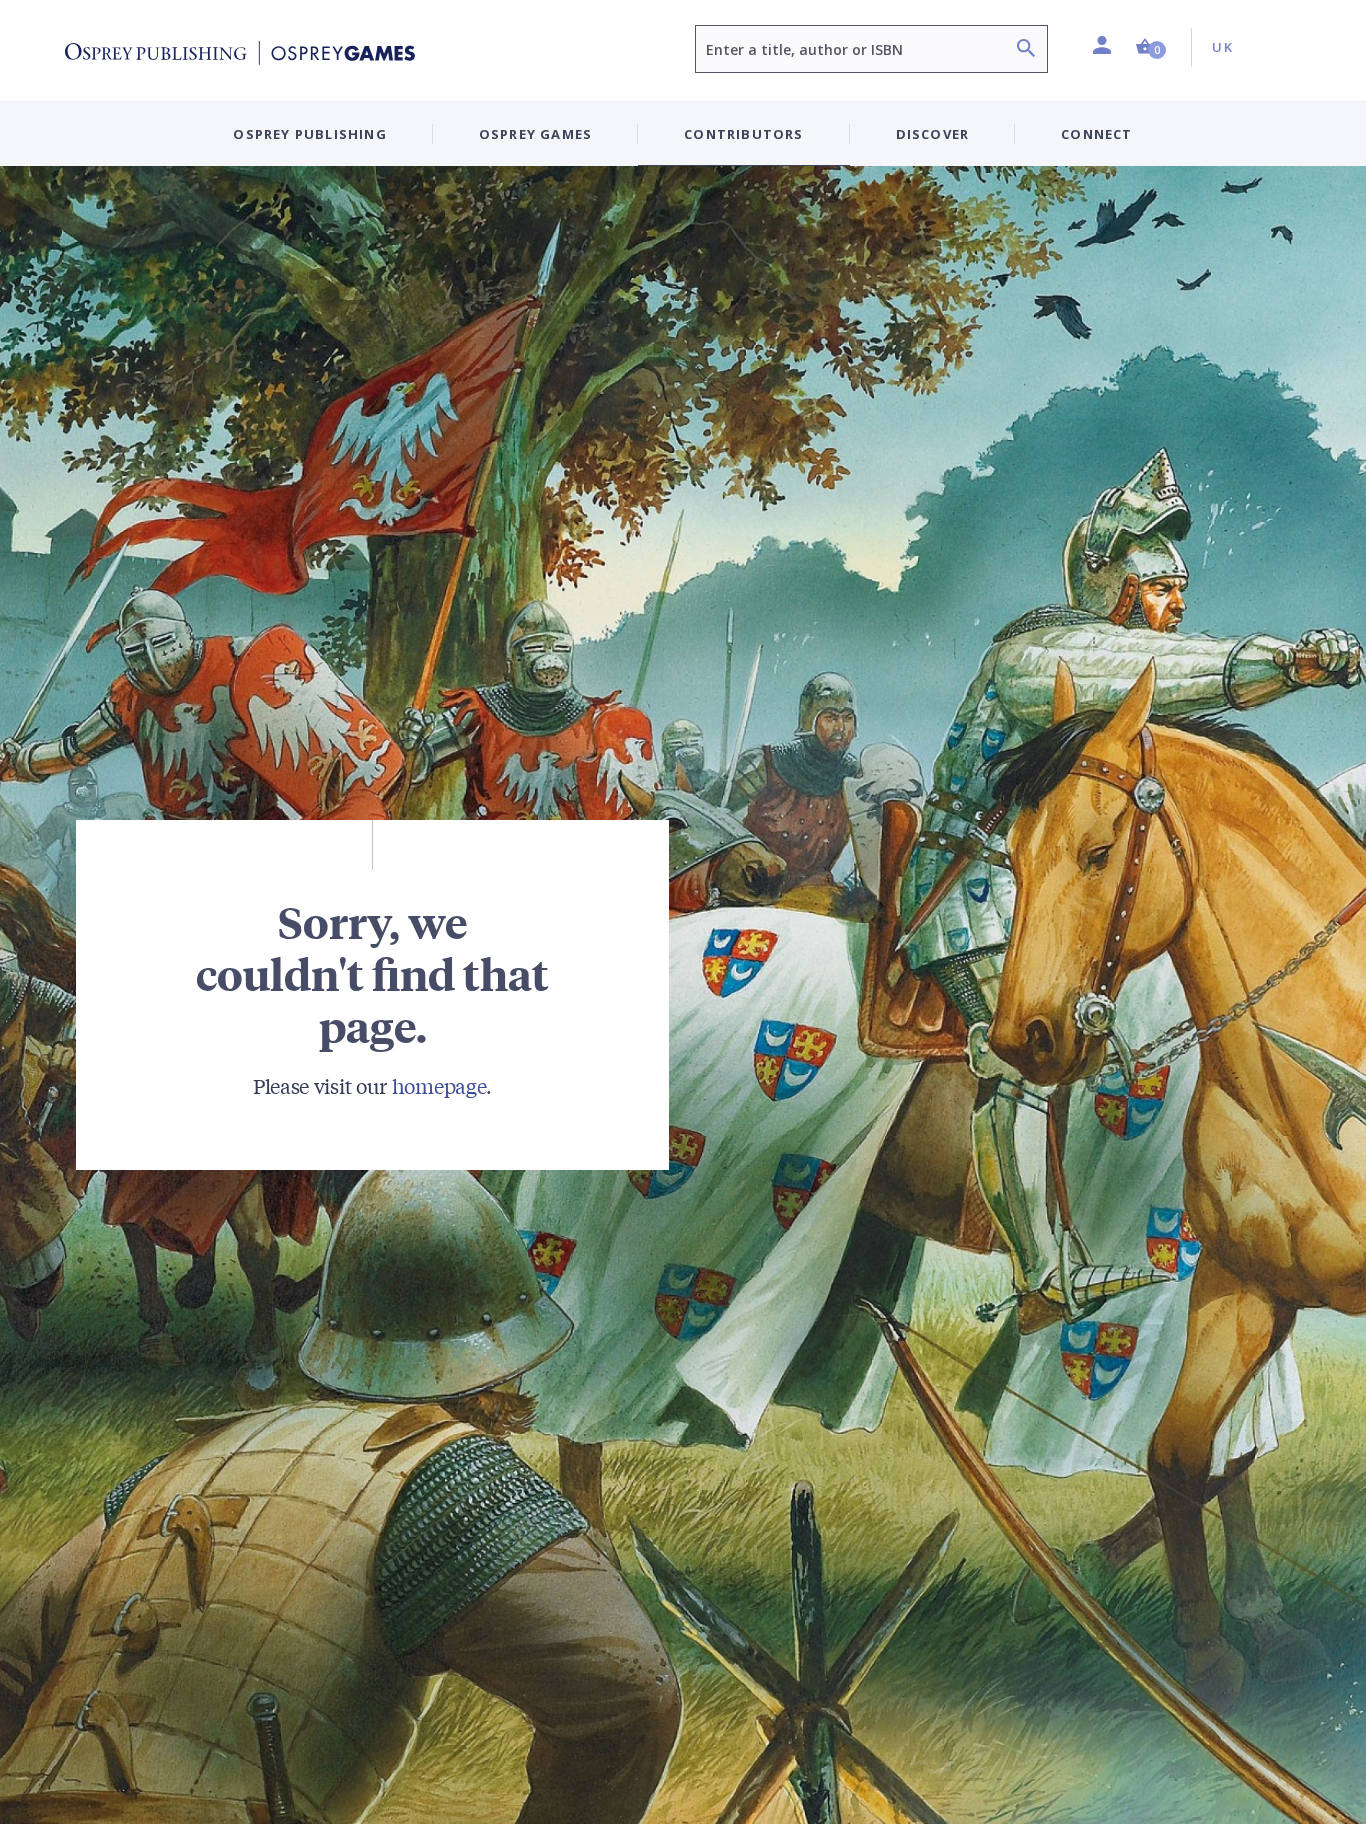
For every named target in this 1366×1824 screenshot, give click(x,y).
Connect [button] (1096, 134)
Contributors (743, 134)
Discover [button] (933, 134)
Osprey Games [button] (535, 134)
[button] (1151, 47)
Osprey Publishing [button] (309, 134)
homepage (439, 1085)
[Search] (1026, 50)
